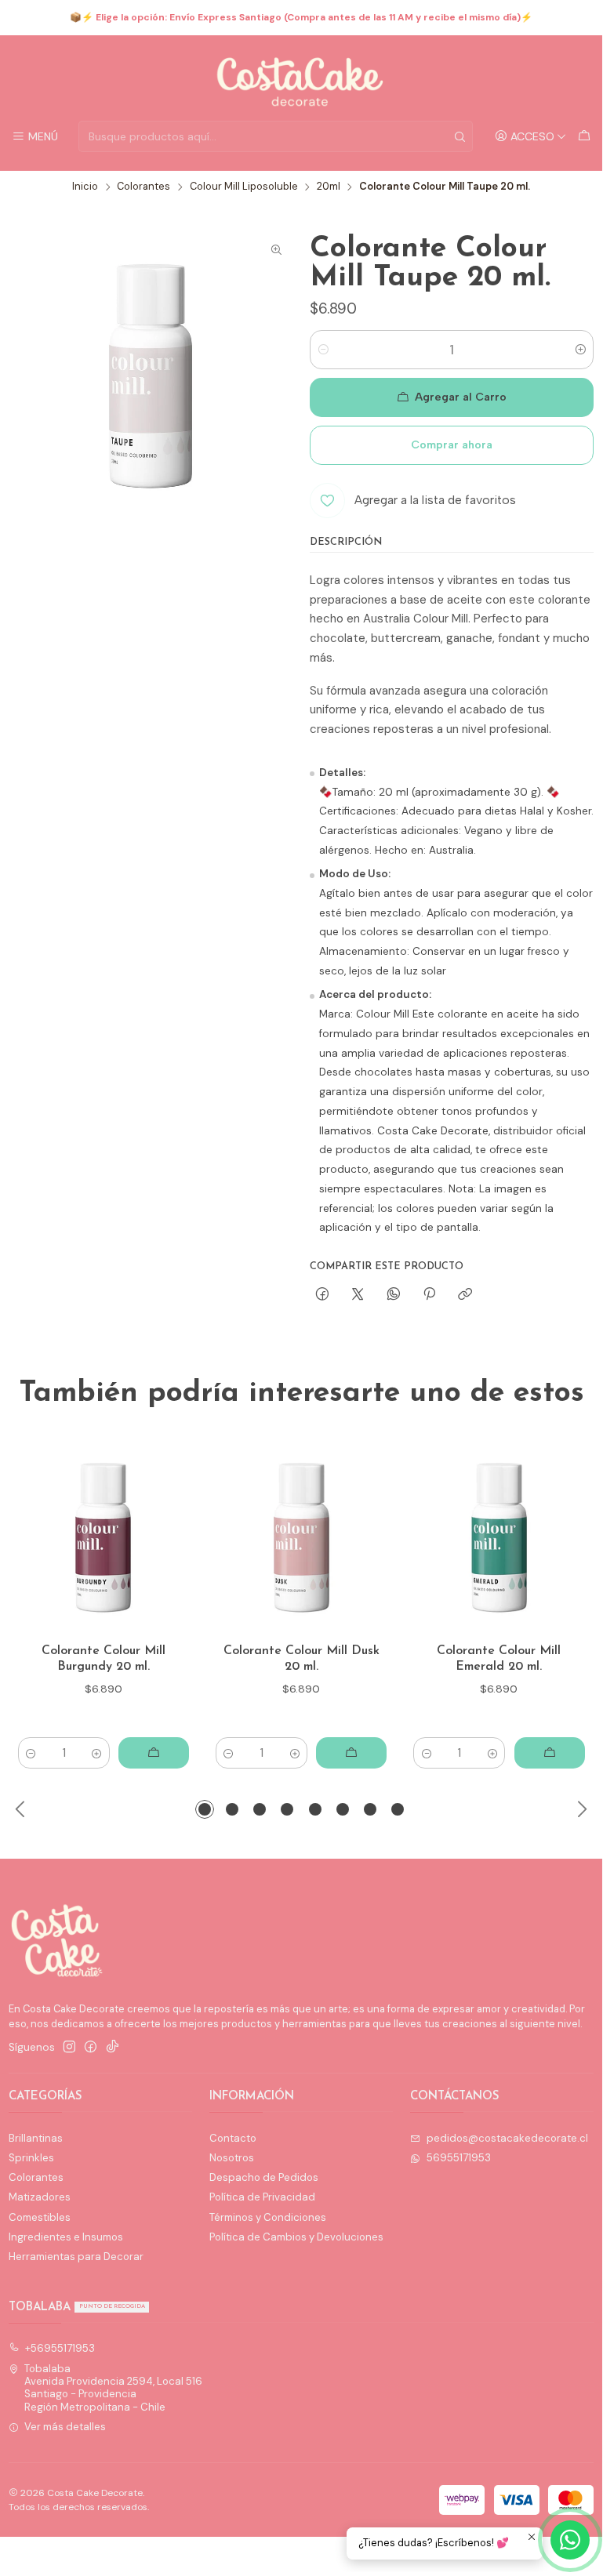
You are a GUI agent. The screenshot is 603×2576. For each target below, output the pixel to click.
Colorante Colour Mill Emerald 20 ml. (499, 1659)
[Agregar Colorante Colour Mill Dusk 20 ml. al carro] (351, 1753)
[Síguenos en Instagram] (69, 2047)
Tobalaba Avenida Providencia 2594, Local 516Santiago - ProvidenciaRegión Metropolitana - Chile (113, 2388)
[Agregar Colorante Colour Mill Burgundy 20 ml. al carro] (154, 1753)
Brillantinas (36, 2138)
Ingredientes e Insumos (66, 2237)
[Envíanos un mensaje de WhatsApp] (570, 2540)
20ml (329, 187)
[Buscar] (460, 136)
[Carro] (584, 136)
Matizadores (40, 2197)
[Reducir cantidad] (323, 350)
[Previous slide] (20, 1809)
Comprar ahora (452, 445)
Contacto (233, 2138)
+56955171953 (60, 2348)
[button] (205, 1809)
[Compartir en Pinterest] (429, 1294)
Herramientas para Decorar (76, 2257)
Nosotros (232, 2158)
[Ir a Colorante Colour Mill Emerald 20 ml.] (499, 1538)
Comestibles (40, 2217)
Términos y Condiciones (268, 2217)
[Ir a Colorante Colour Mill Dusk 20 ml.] (301, 1538)
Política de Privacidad (262, 2197)
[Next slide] (582, 1809)
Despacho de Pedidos (264, 2177)
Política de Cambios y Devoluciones (296, 2237)
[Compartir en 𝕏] (358, 1294)
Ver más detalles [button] (65, 2427)
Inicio (85, 187)
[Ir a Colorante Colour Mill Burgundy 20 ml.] (103, 1538)
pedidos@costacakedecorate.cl (507, 2138)
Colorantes (143, 187)
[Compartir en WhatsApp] (393, 1294)
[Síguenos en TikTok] (113, 2047)
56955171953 (459, 2158)
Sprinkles (31, 2158)
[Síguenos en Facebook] (91, 2047)
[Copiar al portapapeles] (465, 1294)
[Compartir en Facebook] (322, 1294)
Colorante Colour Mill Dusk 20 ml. (301, 1659)
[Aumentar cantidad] (581, 350)
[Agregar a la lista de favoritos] (172, 1538)
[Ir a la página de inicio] (301, 81)
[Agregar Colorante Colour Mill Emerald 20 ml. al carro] (550, 1753)
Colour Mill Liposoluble (244, 187)
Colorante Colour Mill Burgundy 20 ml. (104, 1659)
